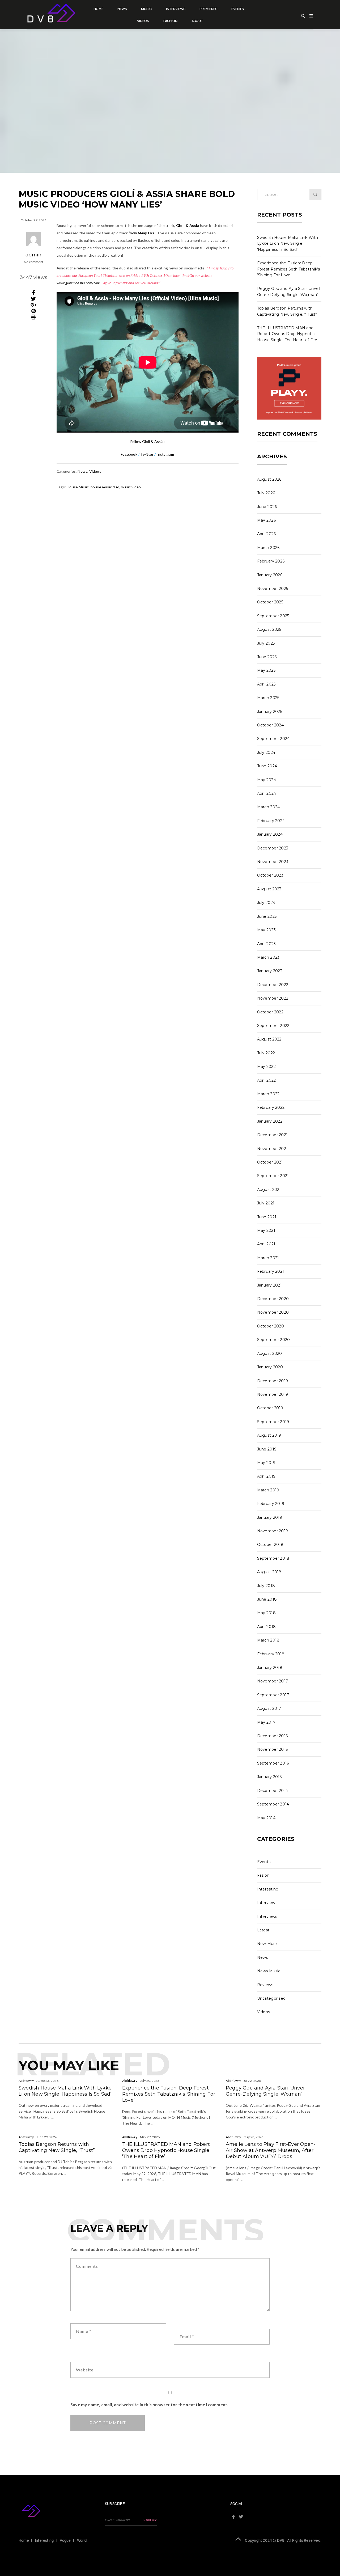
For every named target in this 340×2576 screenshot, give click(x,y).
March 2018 (268, 1640)
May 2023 (266, 930)
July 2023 (266, 903)
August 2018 (269, 1572)
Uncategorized (271, 1998)
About (197, 21)
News (122, 9)
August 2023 (269, 889)
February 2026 (271, 561)
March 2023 (268, 957)
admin (33, 255)
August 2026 (269, 479)
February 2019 (271, 1504)
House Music (78, 487)
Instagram (165, 454)
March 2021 (268, 1258)
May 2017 (266, 1722)
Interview (266, 1903)
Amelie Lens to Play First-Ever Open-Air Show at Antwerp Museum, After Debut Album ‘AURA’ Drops (271, 2150)
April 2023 (267, 944)
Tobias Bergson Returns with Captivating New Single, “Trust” (57, 2147)
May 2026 (266, 520)
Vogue (65, 2540)
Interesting (268, 1889)
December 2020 (273, 1299)
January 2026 (270, 575)
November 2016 (273, 1749)
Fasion (263, 1875)
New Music (268, 1944)
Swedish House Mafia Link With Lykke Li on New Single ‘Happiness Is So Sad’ (288, 244)
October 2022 (270, 1012)
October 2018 (270, 1545)
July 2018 (266, 1586)
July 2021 (266, 1203)
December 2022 (273, 985)
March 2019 (268, 1490)
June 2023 (267, 916)
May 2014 (266, 1818)
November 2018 (273, 1531)
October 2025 (270, 602)
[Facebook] (34, 293)
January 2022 (270, 1121)
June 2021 (267, 1217)
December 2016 (273, 1736)
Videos (143, 21)
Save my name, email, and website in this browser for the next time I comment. (149, 2404)
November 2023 (273, 862)
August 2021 (269, 1190)
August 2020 (270, 1353)
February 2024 (271, 821)
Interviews (176, 9)
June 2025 (267, 657)
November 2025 (273, 589)
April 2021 (266, 1244)
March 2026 (268, 548)
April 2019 (266, 1476)
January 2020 (270, 1367)
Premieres (208, 9)
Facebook (129, 454)
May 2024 (267, 780)
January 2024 (270, 834)
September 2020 (274, 1340)
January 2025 (270, 712)
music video (131, 487)
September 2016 (273, 1763)
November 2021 (273, 1149)
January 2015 (269, 1777)
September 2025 (273, 616)
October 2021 (270, 1162)
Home (98, 9)
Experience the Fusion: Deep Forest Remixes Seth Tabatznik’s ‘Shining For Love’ (289, 269)
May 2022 (266, 1067)
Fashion (170, 21)
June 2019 (267, 1449)
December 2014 (273, 1791)
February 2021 (271, 1271)
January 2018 (270, 1668)
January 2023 (270, 971)
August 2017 (269, 1708)
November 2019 (273, 1394)
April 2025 (266, 684)
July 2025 (266, 643)
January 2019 (270, 1517)
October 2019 (270, 1408)
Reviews (265, 1985)
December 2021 (273, 1135)
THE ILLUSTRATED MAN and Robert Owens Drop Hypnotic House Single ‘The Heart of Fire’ (288, 334)
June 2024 (267, 766)
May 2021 (266, 1230)
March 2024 (269, 807)
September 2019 (273, 1422)
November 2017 (273, 1681)
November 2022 (273, 998)
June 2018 (267, 1599)
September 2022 (273, 1026)
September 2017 (273, 1695)
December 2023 (273, 848)
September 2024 (273, 739)
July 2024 (266, 752)
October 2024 (271, 725)
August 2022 (269, 1039)
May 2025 (266, 670)
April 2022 (267, 1080)
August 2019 (269, 1435)
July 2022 (266, 1053)
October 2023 (270, 875)
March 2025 (268, 698)
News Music (269, 1971)
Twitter (146, 454)
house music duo (105, 487)
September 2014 (273, 1804)
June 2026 (267, 507)
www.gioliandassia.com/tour (78, 283)
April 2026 (267, 534)
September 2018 (273, 1558)
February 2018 (271, 1654)
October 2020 (271, 1326)
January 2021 (270, 1285)
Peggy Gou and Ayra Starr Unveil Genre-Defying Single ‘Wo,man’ (266, 2091)
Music (146, 9)
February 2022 (271, 1107)
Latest (263, 1930)
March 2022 (268, 1094)
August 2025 (269, 629)
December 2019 (273, 1381)
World (82, 2540)
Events (238, 9)
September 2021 (273, 1176)
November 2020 (273, 1312)
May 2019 (266, 1463)
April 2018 (267, 1627)
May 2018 (266, 1613)
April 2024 (267, 793)
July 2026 (266, 493)
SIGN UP (150, 2520)
